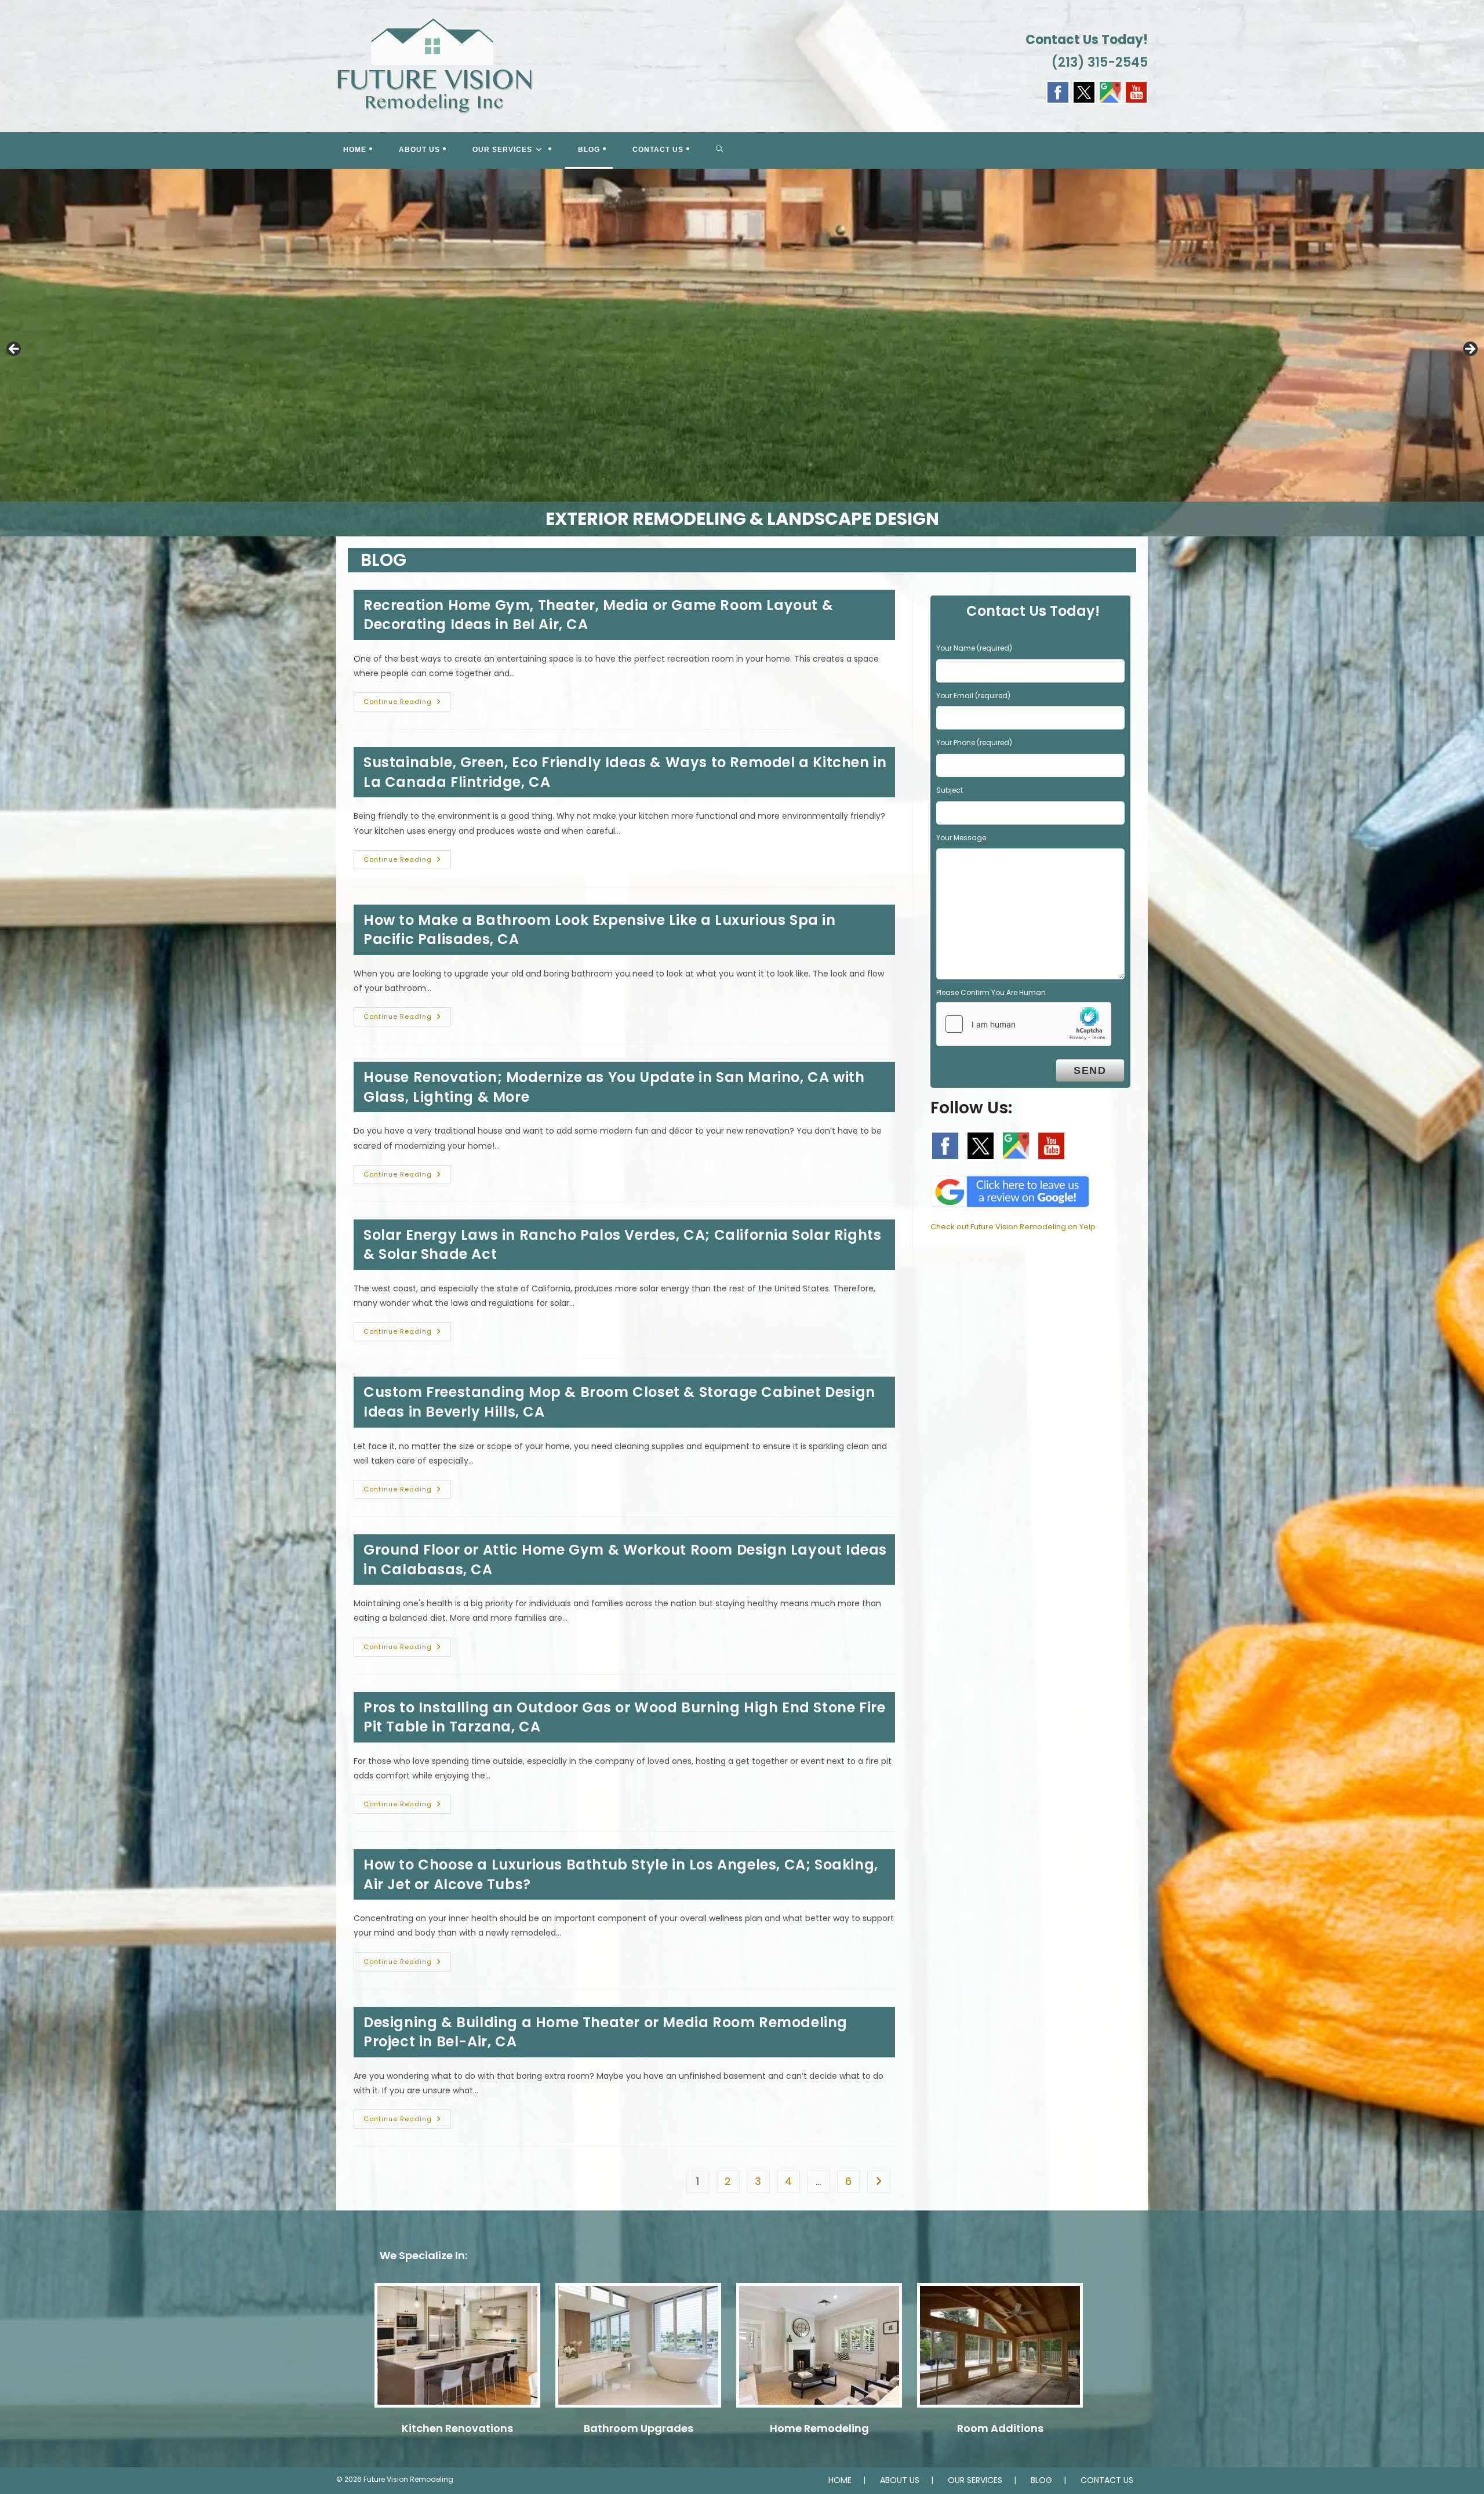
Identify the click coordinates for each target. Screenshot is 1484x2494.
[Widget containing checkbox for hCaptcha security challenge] (1024, 1024)
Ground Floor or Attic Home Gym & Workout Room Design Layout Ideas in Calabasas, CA (625, 1560)
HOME (840, 2480)
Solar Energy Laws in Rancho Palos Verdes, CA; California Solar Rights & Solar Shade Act (622, 1245)
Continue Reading (407, 704)
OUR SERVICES (975, 2480)
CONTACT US (1107, 2480)
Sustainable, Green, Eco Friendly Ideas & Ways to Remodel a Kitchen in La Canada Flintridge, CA (625, 772)
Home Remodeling (819, 2428)
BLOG (1041, 2480)
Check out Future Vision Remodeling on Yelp (1013, 1227)
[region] (742, 353)
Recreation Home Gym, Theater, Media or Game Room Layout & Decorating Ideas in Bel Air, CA (598, 615)
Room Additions (1000, 2428)
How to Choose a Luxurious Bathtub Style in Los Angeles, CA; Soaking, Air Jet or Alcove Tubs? (621, 1874)
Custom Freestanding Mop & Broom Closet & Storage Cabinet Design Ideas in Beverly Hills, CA (619, 1402)
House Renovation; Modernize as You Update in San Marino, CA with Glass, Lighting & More (614, 1087)
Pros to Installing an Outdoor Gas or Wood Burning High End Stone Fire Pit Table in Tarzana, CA (624, 1717)
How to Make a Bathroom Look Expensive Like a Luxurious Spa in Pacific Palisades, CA (600, 930)
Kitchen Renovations (457, 2428)
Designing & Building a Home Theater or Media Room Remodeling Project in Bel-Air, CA (605, 2032)
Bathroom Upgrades (639, 2428)
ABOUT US (900, 2480)
